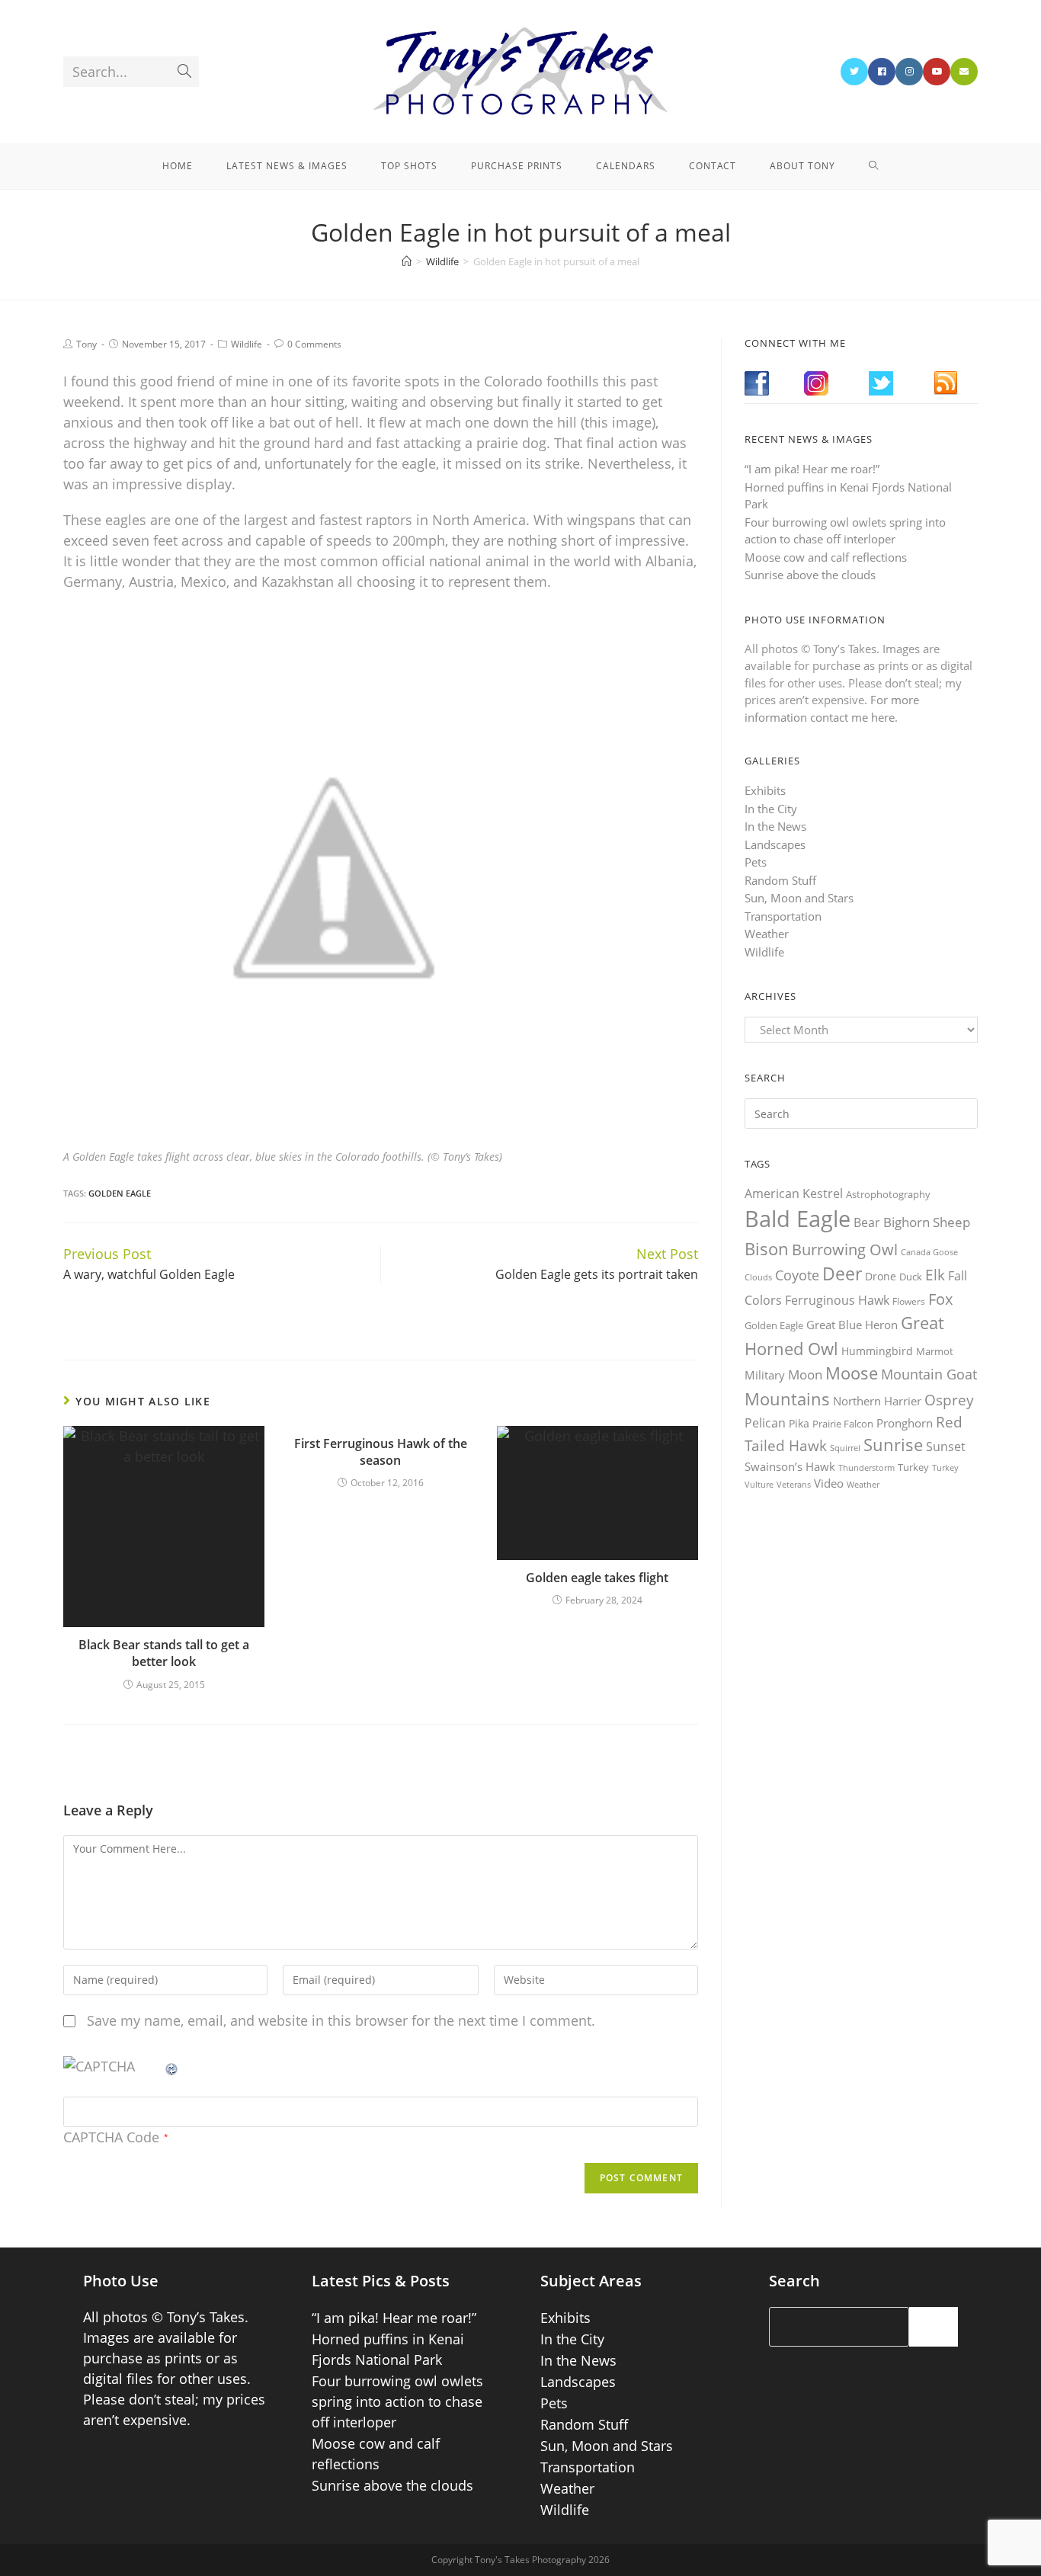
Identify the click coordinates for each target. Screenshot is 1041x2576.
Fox (940, 1299)
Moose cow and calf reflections (826, 557)
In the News (775, 826)
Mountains (787, 1399)
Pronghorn (905, 1423)
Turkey (913, 1467)
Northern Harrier (877, 1401)
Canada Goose (929, 1252)
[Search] (934, 2327)
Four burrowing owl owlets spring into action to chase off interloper (397, 2401)
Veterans (794, 1485)
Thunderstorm (866, 1467)
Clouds (758, 1277)
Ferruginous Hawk (837, 1300)
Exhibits (765, 790)
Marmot (935, 1351)
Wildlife (247, 344)
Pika (799, 1423)
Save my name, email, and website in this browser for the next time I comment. (341, 2020)
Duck (911, 1277)
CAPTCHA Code (111, 2137)
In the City (771, 809)
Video (829, 1483)
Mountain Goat (929, 1374)
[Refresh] (172, 2066)
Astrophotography (888, 1194)
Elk (935, 1275)
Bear (867, 1222)
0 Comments (314, 344)
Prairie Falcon (843, 1424)
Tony (86, 344)
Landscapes (775, 844)
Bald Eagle (798, 1219)
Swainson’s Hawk (790, 1466)
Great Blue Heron (852, 1325)
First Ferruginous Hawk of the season (381, 1452)
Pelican (765, 1423)
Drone (881, 1276)
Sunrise (893, 1445)
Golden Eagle (120, 1193)
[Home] (407, 261)
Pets (756, 862)
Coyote (797, 1275)
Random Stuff (780, 880)
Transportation (783, 916)
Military (765, 1375)
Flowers (909, 1301)
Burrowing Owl (845, 1250)
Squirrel (845, 1448)
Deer (842, 1274)
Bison (767, 1248)
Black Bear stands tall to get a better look (164, 1653)
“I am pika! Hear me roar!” (812, 469)
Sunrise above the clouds (810, 575)
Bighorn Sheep (927, 1222)
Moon (805, 1375)
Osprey (949, 1400)
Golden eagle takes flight (597, 1578)
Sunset (946, 1447)
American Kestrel (794, 1193)
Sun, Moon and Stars (799, 898)
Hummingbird (877, 1351)
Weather (767, 934)
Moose (852, 1373)
